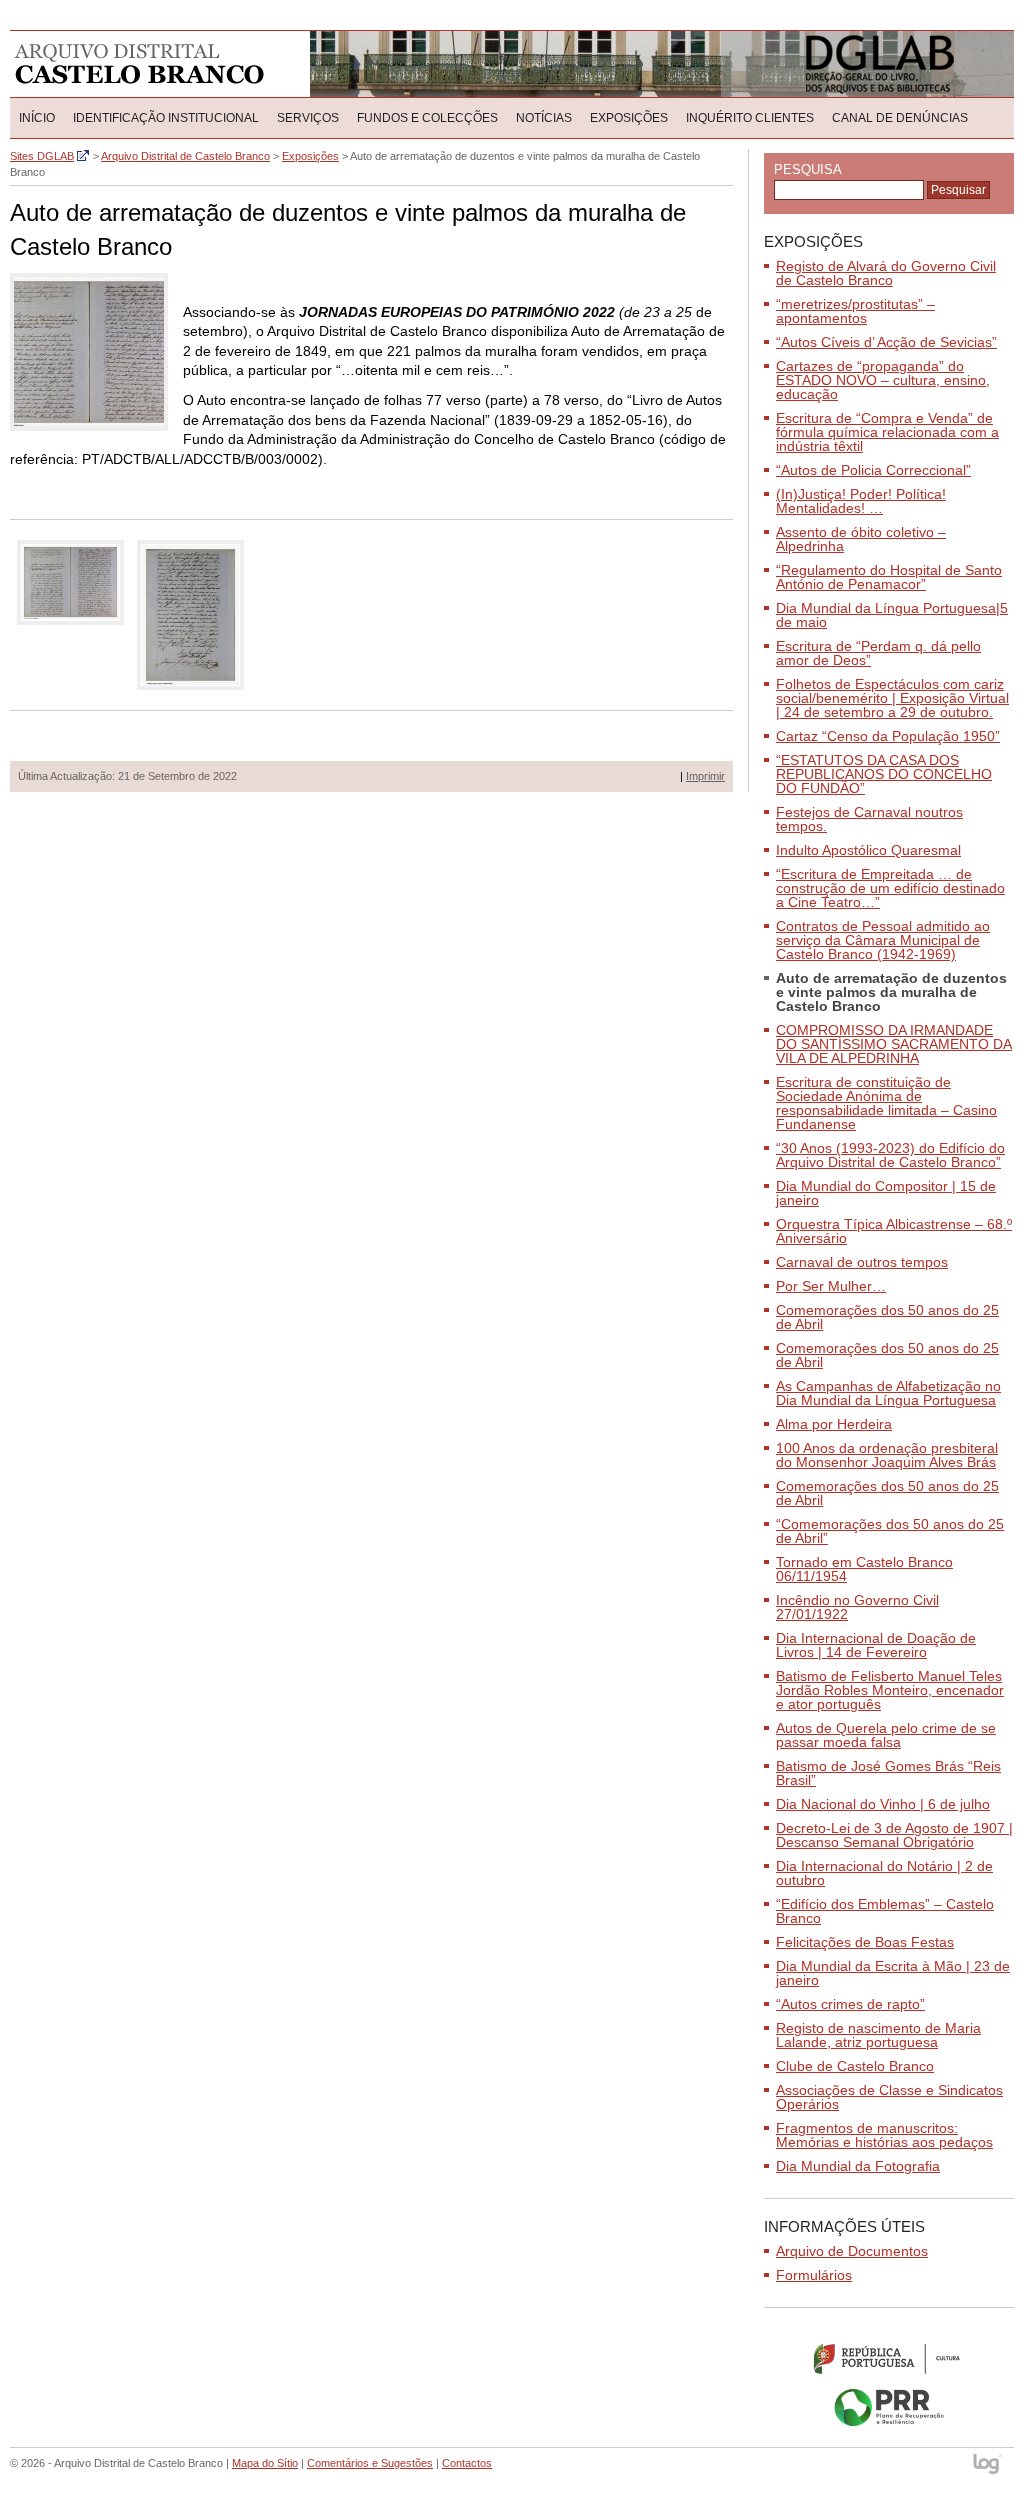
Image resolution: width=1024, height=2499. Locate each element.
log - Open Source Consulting (988, 2465)
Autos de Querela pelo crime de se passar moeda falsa (886, 1735)
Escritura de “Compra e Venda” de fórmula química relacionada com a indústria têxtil (887, 432)
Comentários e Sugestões (370, 2463)
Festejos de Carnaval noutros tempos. (869, 819)
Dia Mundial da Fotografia (858, 2166)
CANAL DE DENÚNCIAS (900, 118)
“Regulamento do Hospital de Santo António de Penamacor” (889, 577)
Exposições (629, 118)
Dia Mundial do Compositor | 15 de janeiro (886, 1193)
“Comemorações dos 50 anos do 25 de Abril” (890, 1531)
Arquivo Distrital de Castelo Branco (139, 64)
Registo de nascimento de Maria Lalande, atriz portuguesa (878, 2035)
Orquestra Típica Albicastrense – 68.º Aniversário (894, 1231)
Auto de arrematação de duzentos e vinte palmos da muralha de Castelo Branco (891, 992)
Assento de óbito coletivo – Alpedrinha (861, 539)
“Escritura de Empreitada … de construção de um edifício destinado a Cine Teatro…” (890, 888)
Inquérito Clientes (750, 118)
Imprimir (705, 776)
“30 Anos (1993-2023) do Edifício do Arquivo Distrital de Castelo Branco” (890, 1155)
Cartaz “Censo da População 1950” (888, 736)
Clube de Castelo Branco (855, 2066)
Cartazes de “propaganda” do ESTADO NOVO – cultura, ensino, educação (883, 380)
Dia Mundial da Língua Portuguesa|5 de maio (892, 615)
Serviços (308, 118)
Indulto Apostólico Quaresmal (868, 850)
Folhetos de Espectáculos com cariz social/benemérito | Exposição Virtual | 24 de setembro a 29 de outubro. (892, 698)
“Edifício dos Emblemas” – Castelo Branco (885, 1911)
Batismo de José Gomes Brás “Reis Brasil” (888, 1773)
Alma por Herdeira (834, 1424)
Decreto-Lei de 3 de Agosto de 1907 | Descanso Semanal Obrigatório (894, 1835)
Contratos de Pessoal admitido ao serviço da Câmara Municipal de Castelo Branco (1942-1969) (883, 940)
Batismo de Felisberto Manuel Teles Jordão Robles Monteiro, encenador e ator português (890, 1690)
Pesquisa (808, 169)
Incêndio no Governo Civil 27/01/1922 (857, 1607)
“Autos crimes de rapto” (850, 2004)
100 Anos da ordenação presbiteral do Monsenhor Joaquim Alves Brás (887, 1455)
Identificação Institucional (166, 118)
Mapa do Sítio (265, 2463)
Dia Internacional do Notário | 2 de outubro (884, 1873)
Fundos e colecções (427, 118)
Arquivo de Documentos (852, 2251)
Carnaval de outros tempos (862, 1262)
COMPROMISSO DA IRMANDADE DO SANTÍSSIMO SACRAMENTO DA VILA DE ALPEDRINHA (894, 1044)
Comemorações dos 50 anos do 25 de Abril (887, 1317)
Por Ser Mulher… (831, 1286)
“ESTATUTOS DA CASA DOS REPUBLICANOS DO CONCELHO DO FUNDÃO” (884, 774)
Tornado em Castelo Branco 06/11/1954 (864, 1569)
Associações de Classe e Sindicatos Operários (889, 2097)
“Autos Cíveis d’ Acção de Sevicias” (886, 342)
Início (37, 118)
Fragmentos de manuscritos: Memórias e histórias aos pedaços (884, 2135)
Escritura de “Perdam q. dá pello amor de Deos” (878, 653)
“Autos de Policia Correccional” (873, 470)
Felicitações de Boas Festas (865, 1942)
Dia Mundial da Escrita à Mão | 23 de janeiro (893, 1973)
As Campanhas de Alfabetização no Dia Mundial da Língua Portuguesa (888, 1393)
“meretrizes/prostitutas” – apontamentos (855, 311)
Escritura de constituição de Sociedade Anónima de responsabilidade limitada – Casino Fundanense (886, 1103)
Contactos (467, 2463)
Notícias (544, 118)
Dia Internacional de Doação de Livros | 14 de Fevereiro (876, 1645)
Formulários (814, 2275)
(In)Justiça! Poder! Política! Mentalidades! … (861, 501)
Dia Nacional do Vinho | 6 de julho (883, 1804)
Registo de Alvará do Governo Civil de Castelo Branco (886, 273)
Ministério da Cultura (889, 2358)
